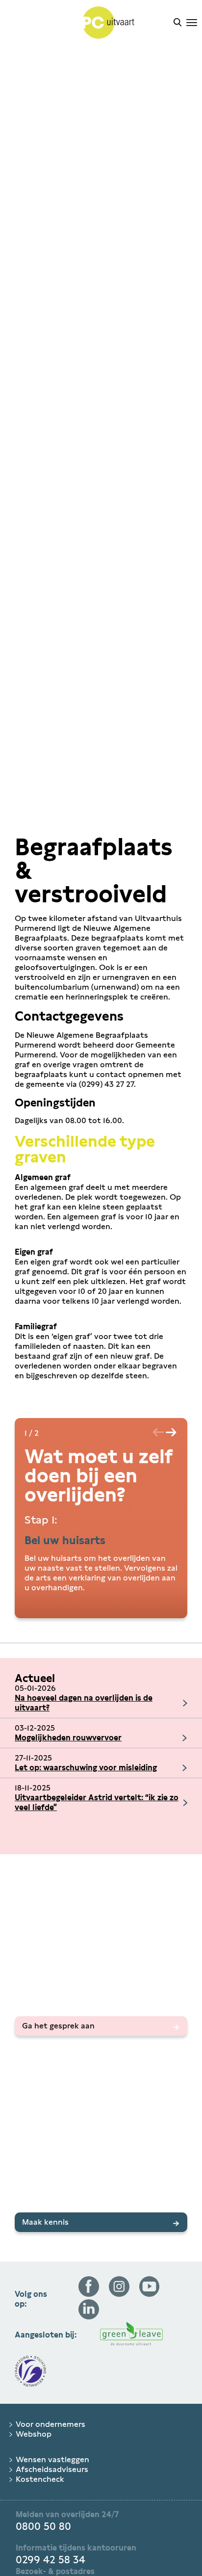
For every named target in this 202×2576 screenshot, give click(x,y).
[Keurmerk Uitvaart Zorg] (30, 2372)
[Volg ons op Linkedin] (89, 2317)
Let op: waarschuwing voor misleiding (86, 1768)
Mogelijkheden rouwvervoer (68, 1738)
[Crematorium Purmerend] (87, 24)
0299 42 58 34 (50, 2560)
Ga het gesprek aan (58, 2026)
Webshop (34, 2434)
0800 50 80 (43, 2526)
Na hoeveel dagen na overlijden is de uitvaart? (84, 1703)
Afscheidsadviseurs (52, 2469)
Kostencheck (40, 2479)
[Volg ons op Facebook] (89, 2294)
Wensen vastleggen (52, 2459)
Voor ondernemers (50, 2424)
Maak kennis (45, 2222)
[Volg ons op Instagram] (119, 2294)
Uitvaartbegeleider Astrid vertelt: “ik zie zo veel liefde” (97, 1802)
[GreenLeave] (131, 2335)
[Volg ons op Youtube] (150, 2294)
